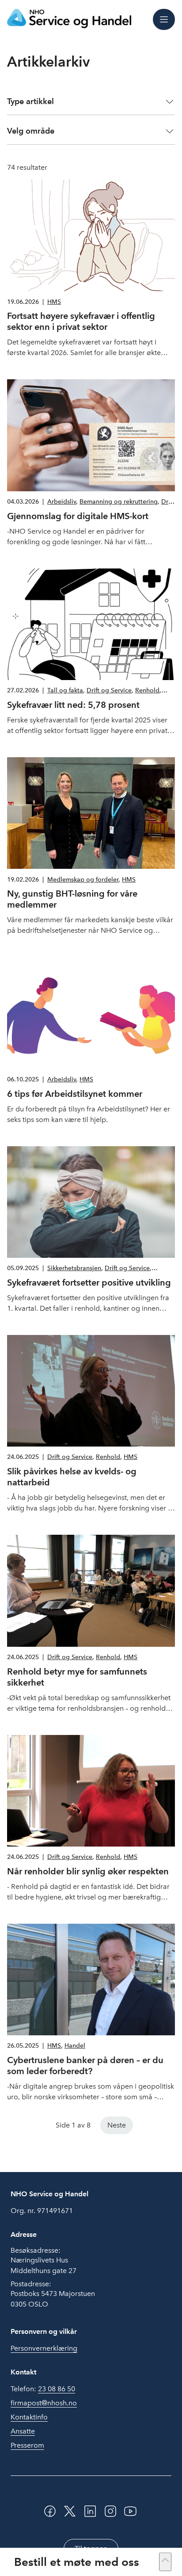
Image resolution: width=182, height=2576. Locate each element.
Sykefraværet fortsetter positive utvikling (89, 1282)
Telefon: (43, 2389)
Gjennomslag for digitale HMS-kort (78, 516)
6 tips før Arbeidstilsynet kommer (75, 1094)
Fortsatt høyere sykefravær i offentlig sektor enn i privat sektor (81, 321)
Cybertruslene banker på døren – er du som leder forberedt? (85, 2066)
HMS (54, 302)
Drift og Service (109, 690)
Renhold (147, 690)
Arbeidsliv (62, 502)
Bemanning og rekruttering (119, 502)
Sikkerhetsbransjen (74, 1268)
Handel (75, 2046)
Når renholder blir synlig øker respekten (88, 1871)
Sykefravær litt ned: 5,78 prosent (73, 705)
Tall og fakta (65, 690)
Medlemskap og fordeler (83, 880)
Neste (117, 2125)
